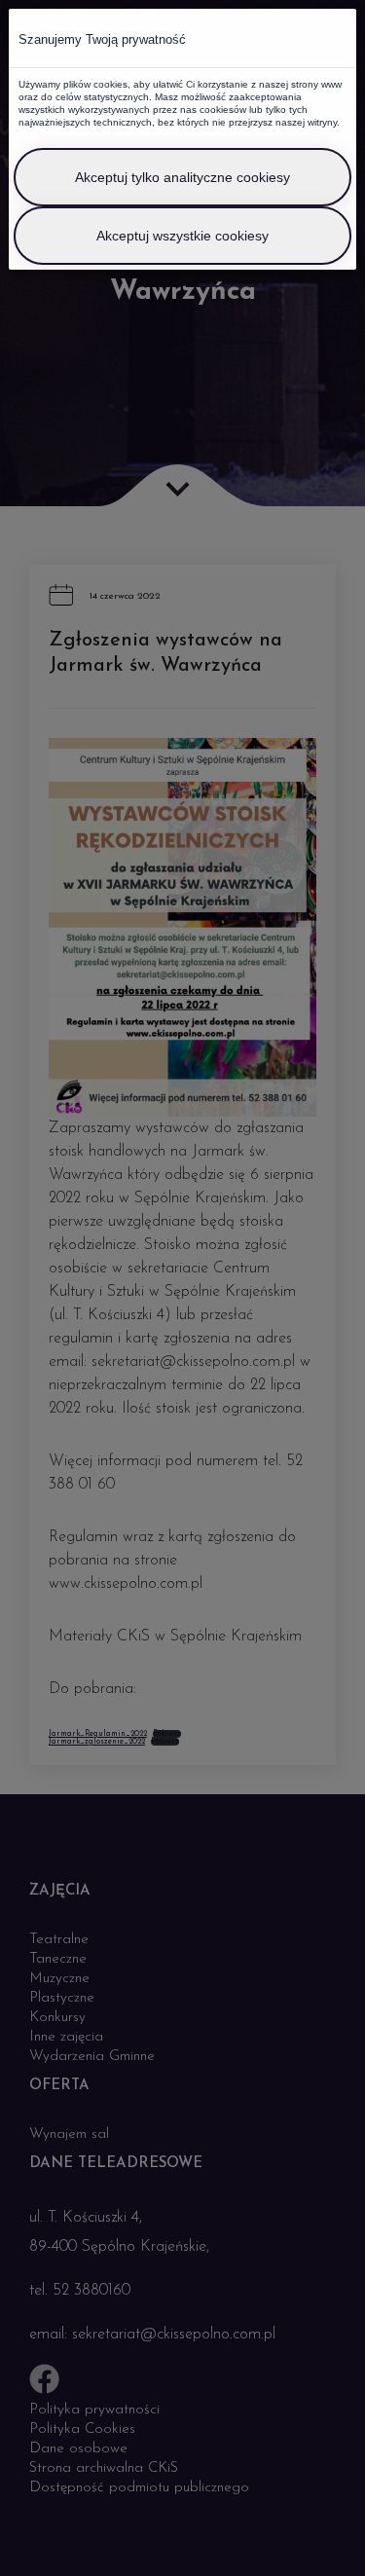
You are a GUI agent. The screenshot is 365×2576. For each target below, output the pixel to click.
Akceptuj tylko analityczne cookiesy (182, 177)
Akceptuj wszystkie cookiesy (182, 236)
